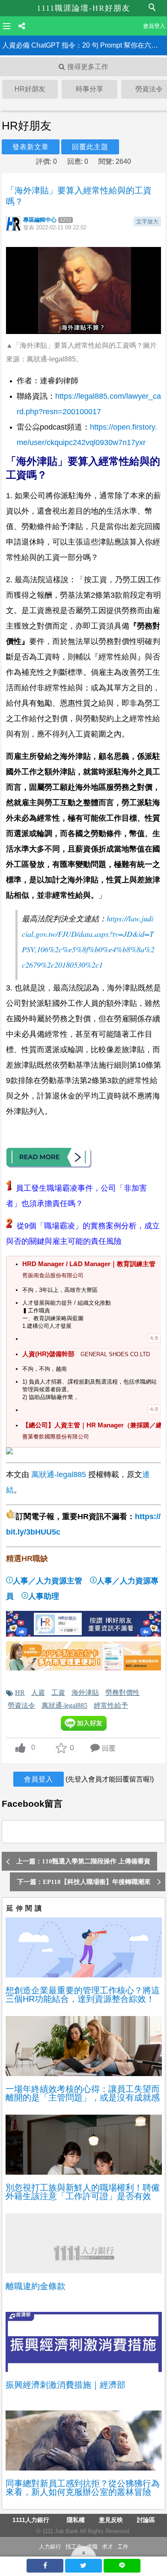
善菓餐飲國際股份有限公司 (56, 1437)
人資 (38, 1692)
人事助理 (44, 1596)
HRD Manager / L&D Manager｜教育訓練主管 (89, 1264)
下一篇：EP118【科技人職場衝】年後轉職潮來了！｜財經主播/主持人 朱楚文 (84, 1885)
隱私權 (76, 2520)
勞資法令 (21, 1705)
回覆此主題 (90, 147)
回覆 (109, 1748)
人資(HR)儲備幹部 (48, 1354)
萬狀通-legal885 (59, 1475)
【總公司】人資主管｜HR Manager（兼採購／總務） (91, 1425)
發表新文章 (31, 147)
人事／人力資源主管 (48, 1581)
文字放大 (147, 221)
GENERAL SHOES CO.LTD (115, 1354)
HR (20, 1692)
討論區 (146, 2520)
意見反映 (111, 2520)
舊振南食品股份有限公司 (53, 1275)
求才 (107, 2547)
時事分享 (89, 89)
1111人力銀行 (31, 2520)
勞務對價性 (122, 1692)
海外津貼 (85, 1692)
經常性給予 (111, 1705)
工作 (123, 2547)
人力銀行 (50, 2547)
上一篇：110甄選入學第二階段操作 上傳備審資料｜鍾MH (83, 1864)
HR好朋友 (30, 89)
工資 (58, 1692)
